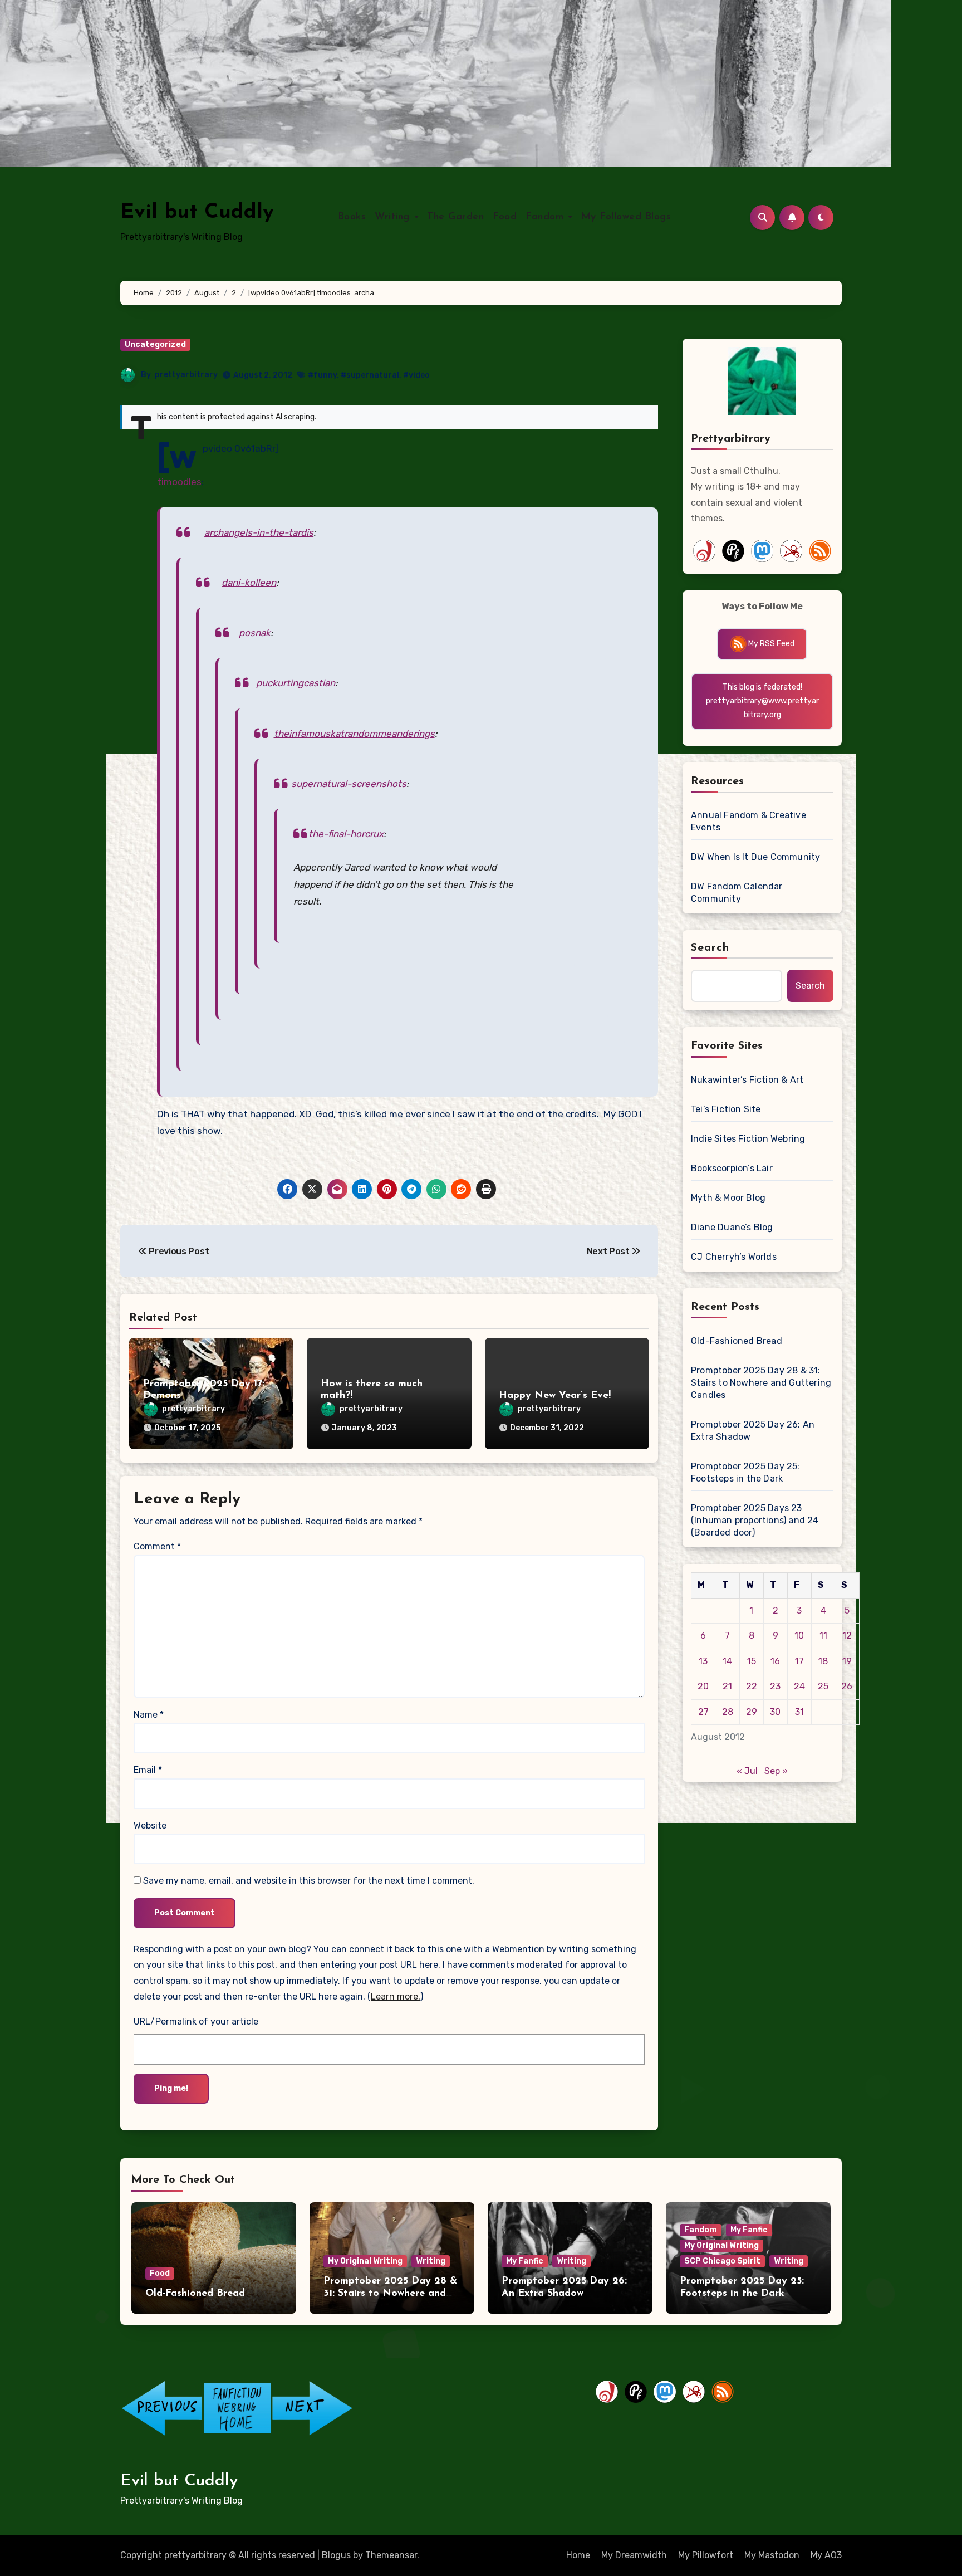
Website (150, 1825)
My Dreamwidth (634, 2555)
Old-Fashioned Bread (737, 1341)
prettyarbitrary (186, 375)
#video (416, 375)
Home (578, 2555)
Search (710, 948)
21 (727, 1686)
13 (703, 1661)
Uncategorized (155, 344)
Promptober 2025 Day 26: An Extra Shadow (753, 1431)
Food (505, 217)
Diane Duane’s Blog (732, 1227)
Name (149, 1715)
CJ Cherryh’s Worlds (734, 1257)
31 (799, 1712)
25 (823, 1686)
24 (799, 1686)
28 (728, 1712)
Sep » (776, 1771)
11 (823, 1636)
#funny (322, 375)
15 (752, 1661)
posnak (255, 633)
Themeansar (391, 2555)
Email (148, 1770)
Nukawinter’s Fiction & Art (747, 1080)
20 (703, 1686)
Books (352, 217)
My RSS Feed (770, 644)
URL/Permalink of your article (196, 2022)
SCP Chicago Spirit (722, 2261)
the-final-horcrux (346, 834)
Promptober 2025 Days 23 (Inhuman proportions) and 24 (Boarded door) (755, 1520)
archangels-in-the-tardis (259, 532)
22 (752, 1686)
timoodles (179, 482)
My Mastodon (772, 2555)
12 (847, 1636)
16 (775, 1661)
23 (775, 1686)
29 (752, 1712)
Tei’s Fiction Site (726, 1109)
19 (847, 1661)
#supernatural (370, 375)
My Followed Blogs (626, 217)
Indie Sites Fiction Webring (748, 1139)
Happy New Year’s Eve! (555, 1396)
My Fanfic (525, 2261)
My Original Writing (365, 2261)
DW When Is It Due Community (755, 857)
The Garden (455, 217)
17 (799, 1661)
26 (847, 1686)
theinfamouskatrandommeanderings (354, 734)
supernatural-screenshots (349, 784)
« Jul (747, 1771)
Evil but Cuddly (197, 212)
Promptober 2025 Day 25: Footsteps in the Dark (745, 1472)
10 (799, 1636)
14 (727, 1661)
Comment (157, 1546)
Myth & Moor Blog (728, 1198)
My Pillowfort (706, 2555)
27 (703, 1712)
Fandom (546, 217)
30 (775, 1712)
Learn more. (396, 1996)
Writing (394, 217)
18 (823, 1661)
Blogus (336, 2555)
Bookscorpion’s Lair (732, 1168)
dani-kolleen (249, 583)
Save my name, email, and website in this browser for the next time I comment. (309, 1881)
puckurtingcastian (296, 683)
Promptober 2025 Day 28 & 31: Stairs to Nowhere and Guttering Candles (761, 1383)
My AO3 (826, 2555)
